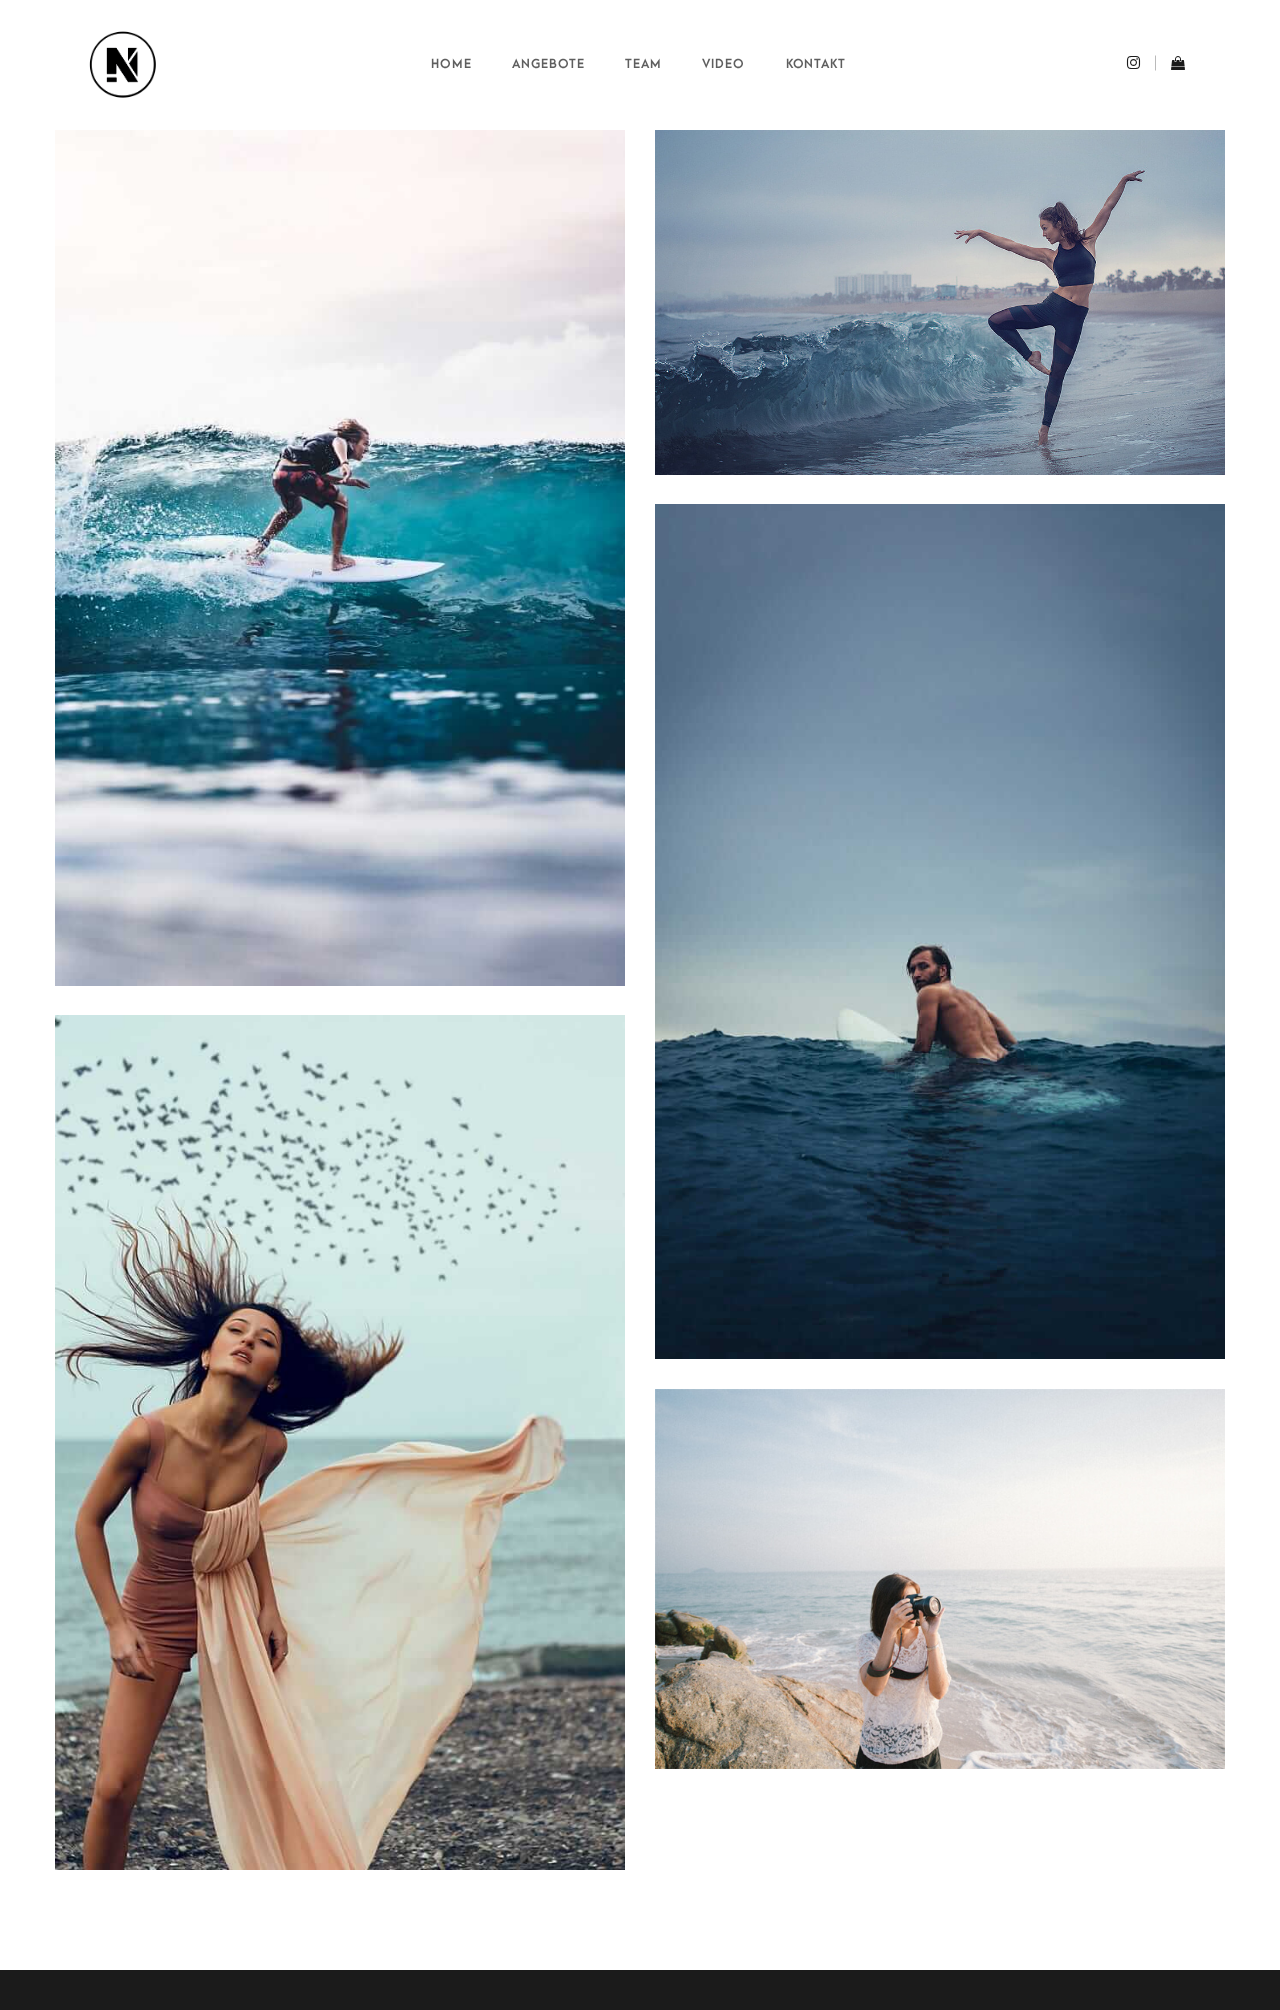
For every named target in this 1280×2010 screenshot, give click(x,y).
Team (643, 64)
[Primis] (940, 931)
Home (451, 64)
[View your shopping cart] (1170, 65)
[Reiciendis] (940, 1579)
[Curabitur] (340, 1442)
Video (723, 64)
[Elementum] (340, 558)
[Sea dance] (940, 302)
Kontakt (816, 64)
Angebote (548, 64)
